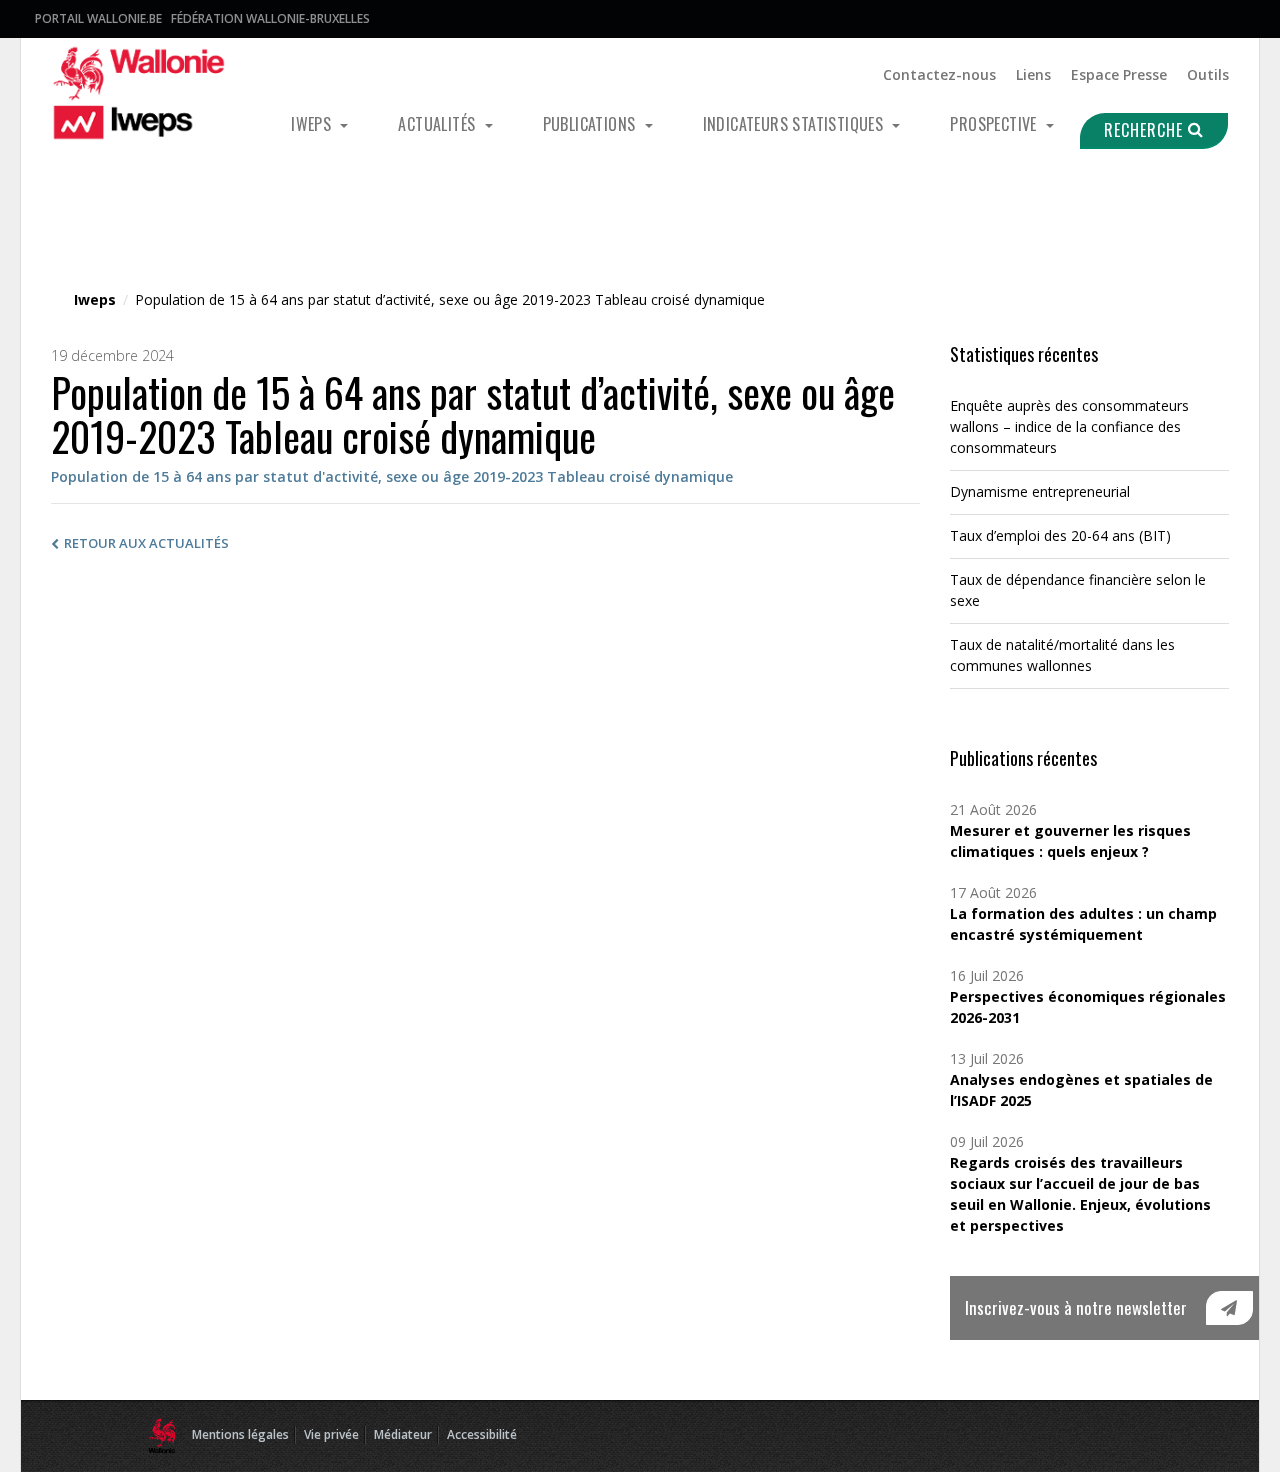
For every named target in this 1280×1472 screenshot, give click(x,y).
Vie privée (331, 1434)
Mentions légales (240, 1434)
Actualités (438, 124)
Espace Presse (1119, 74)
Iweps (313, 124)
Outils (1208, 74)
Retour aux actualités (146, 543)
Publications (591, 124)
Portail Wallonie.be (98, 18)
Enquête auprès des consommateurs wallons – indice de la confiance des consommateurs (1069, 426)
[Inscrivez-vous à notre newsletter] (1229, 1308)
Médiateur (403, 1434)
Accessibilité (482, 1434)
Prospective (995, 124)
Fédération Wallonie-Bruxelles (270, 18)
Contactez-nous (939, 74)
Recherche (1146, 130)
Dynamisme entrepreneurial (1040, 491)
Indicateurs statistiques (795, 124)
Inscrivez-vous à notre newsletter (1076, 1307)
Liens (1033, 74)
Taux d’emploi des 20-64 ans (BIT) (1060, 535)
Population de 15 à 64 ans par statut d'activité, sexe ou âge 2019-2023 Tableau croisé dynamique (392, 476)
